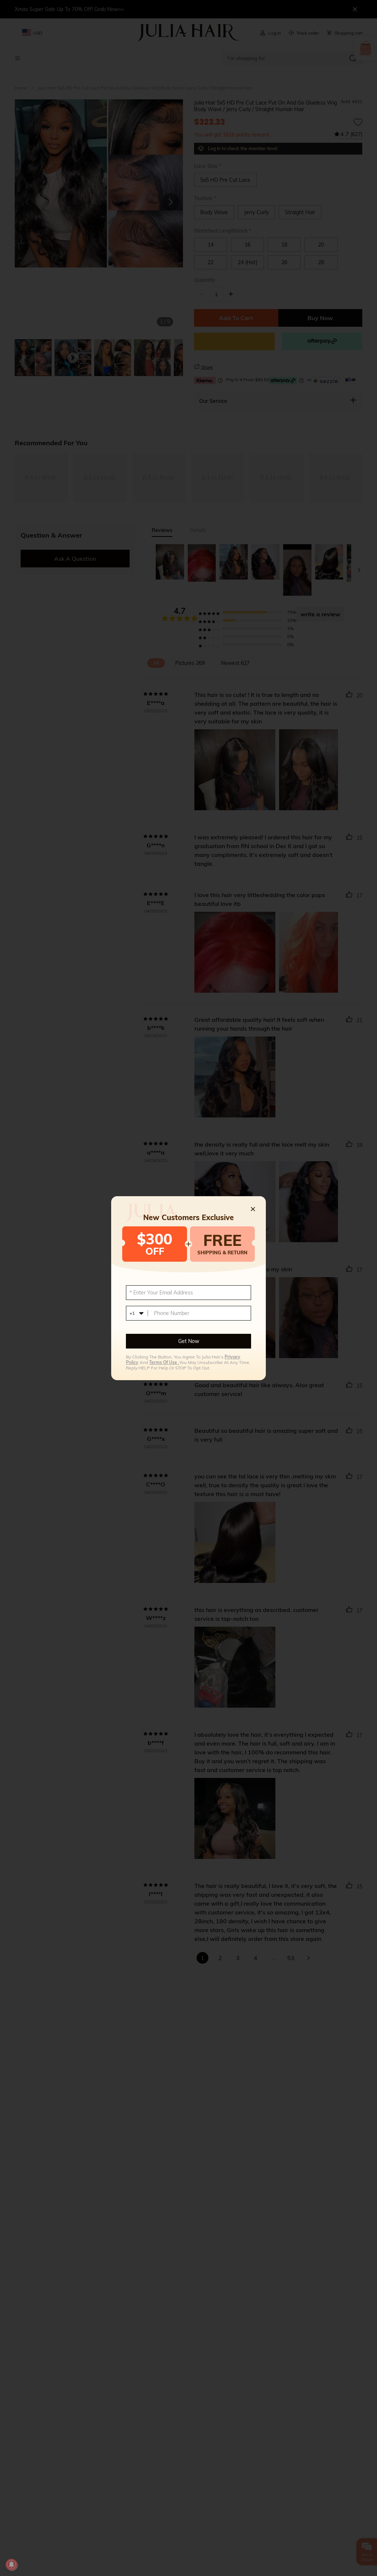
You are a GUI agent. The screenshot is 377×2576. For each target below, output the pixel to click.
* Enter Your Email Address (161, 1293)
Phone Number (172, 1313)
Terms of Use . (164, 1362)
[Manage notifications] (11, 2565)
